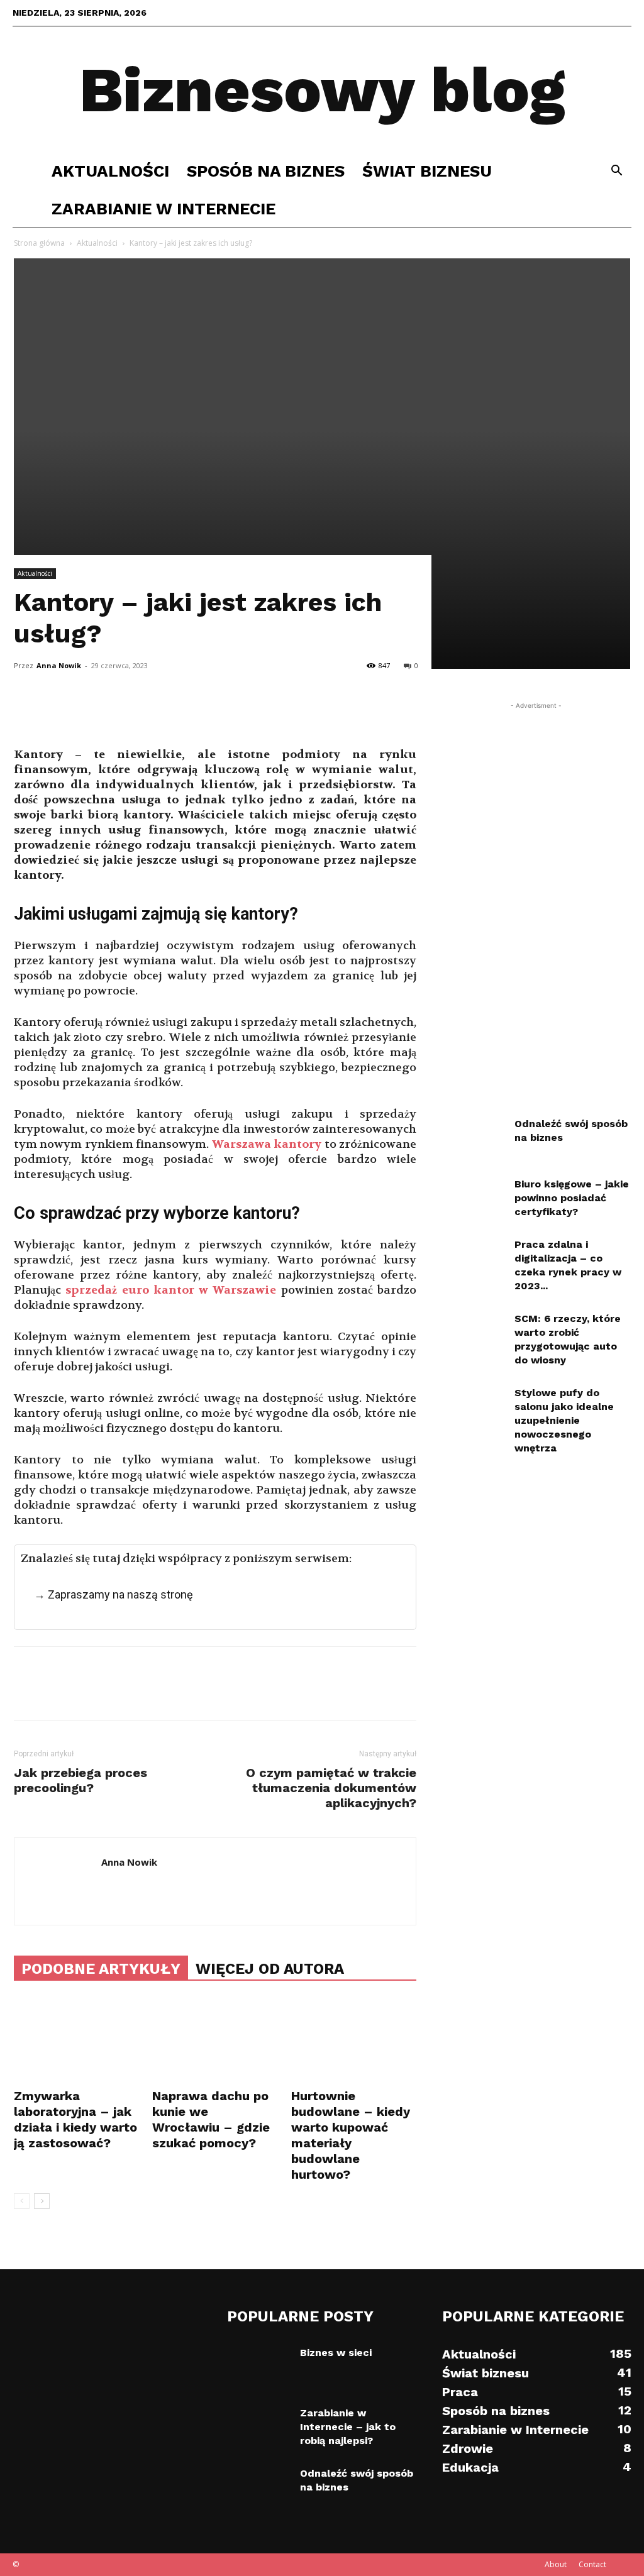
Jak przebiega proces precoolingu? (80, 1780)
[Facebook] (26, 712)
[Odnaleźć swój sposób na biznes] (473, 1139)
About (556, 2564)
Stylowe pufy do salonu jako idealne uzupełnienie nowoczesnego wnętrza (564, 1420)
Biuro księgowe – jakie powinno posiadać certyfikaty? (572, 1198)
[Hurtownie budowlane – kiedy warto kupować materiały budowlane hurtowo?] (354, 2041)
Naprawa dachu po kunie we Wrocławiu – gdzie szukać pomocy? (211, 2119)
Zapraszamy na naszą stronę (120, 1594)
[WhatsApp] (113, 712)
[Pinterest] (84, 712)
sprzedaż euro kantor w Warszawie (171, 1290)
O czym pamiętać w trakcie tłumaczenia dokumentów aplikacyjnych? (331, 1788)
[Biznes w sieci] (258, 2368)
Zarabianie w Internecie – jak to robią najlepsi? (348, 2427)
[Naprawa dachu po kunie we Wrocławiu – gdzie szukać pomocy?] (215, 2041)
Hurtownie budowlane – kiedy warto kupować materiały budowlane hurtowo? (351, 2135)
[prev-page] (22, 2201)
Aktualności (110, 171)
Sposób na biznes (266, 171)
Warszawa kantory (267, 1144)
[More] (143, 712)
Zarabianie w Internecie (164, 209)
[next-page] (42, 2201)
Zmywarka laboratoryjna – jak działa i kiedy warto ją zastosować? (75, 2119)
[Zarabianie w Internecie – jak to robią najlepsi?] (258, 2428)
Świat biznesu (427, 171)
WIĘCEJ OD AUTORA (270, 1969)
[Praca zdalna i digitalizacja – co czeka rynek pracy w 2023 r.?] (473, 1260)
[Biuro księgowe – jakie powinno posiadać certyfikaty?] (473, 1199)
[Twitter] (55, 712)
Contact (592, 2564)
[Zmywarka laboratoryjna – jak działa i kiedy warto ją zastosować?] (76, 2041)
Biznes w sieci (336, 2353)
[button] (616, 172)
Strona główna (39, 243)
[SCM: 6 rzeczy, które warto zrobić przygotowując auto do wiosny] (473, 1334)
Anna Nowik (59, 665)
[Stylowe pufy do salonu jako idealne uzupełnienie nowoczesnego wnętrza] (473, 1408)
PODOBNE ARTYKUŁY (101, 1969)
